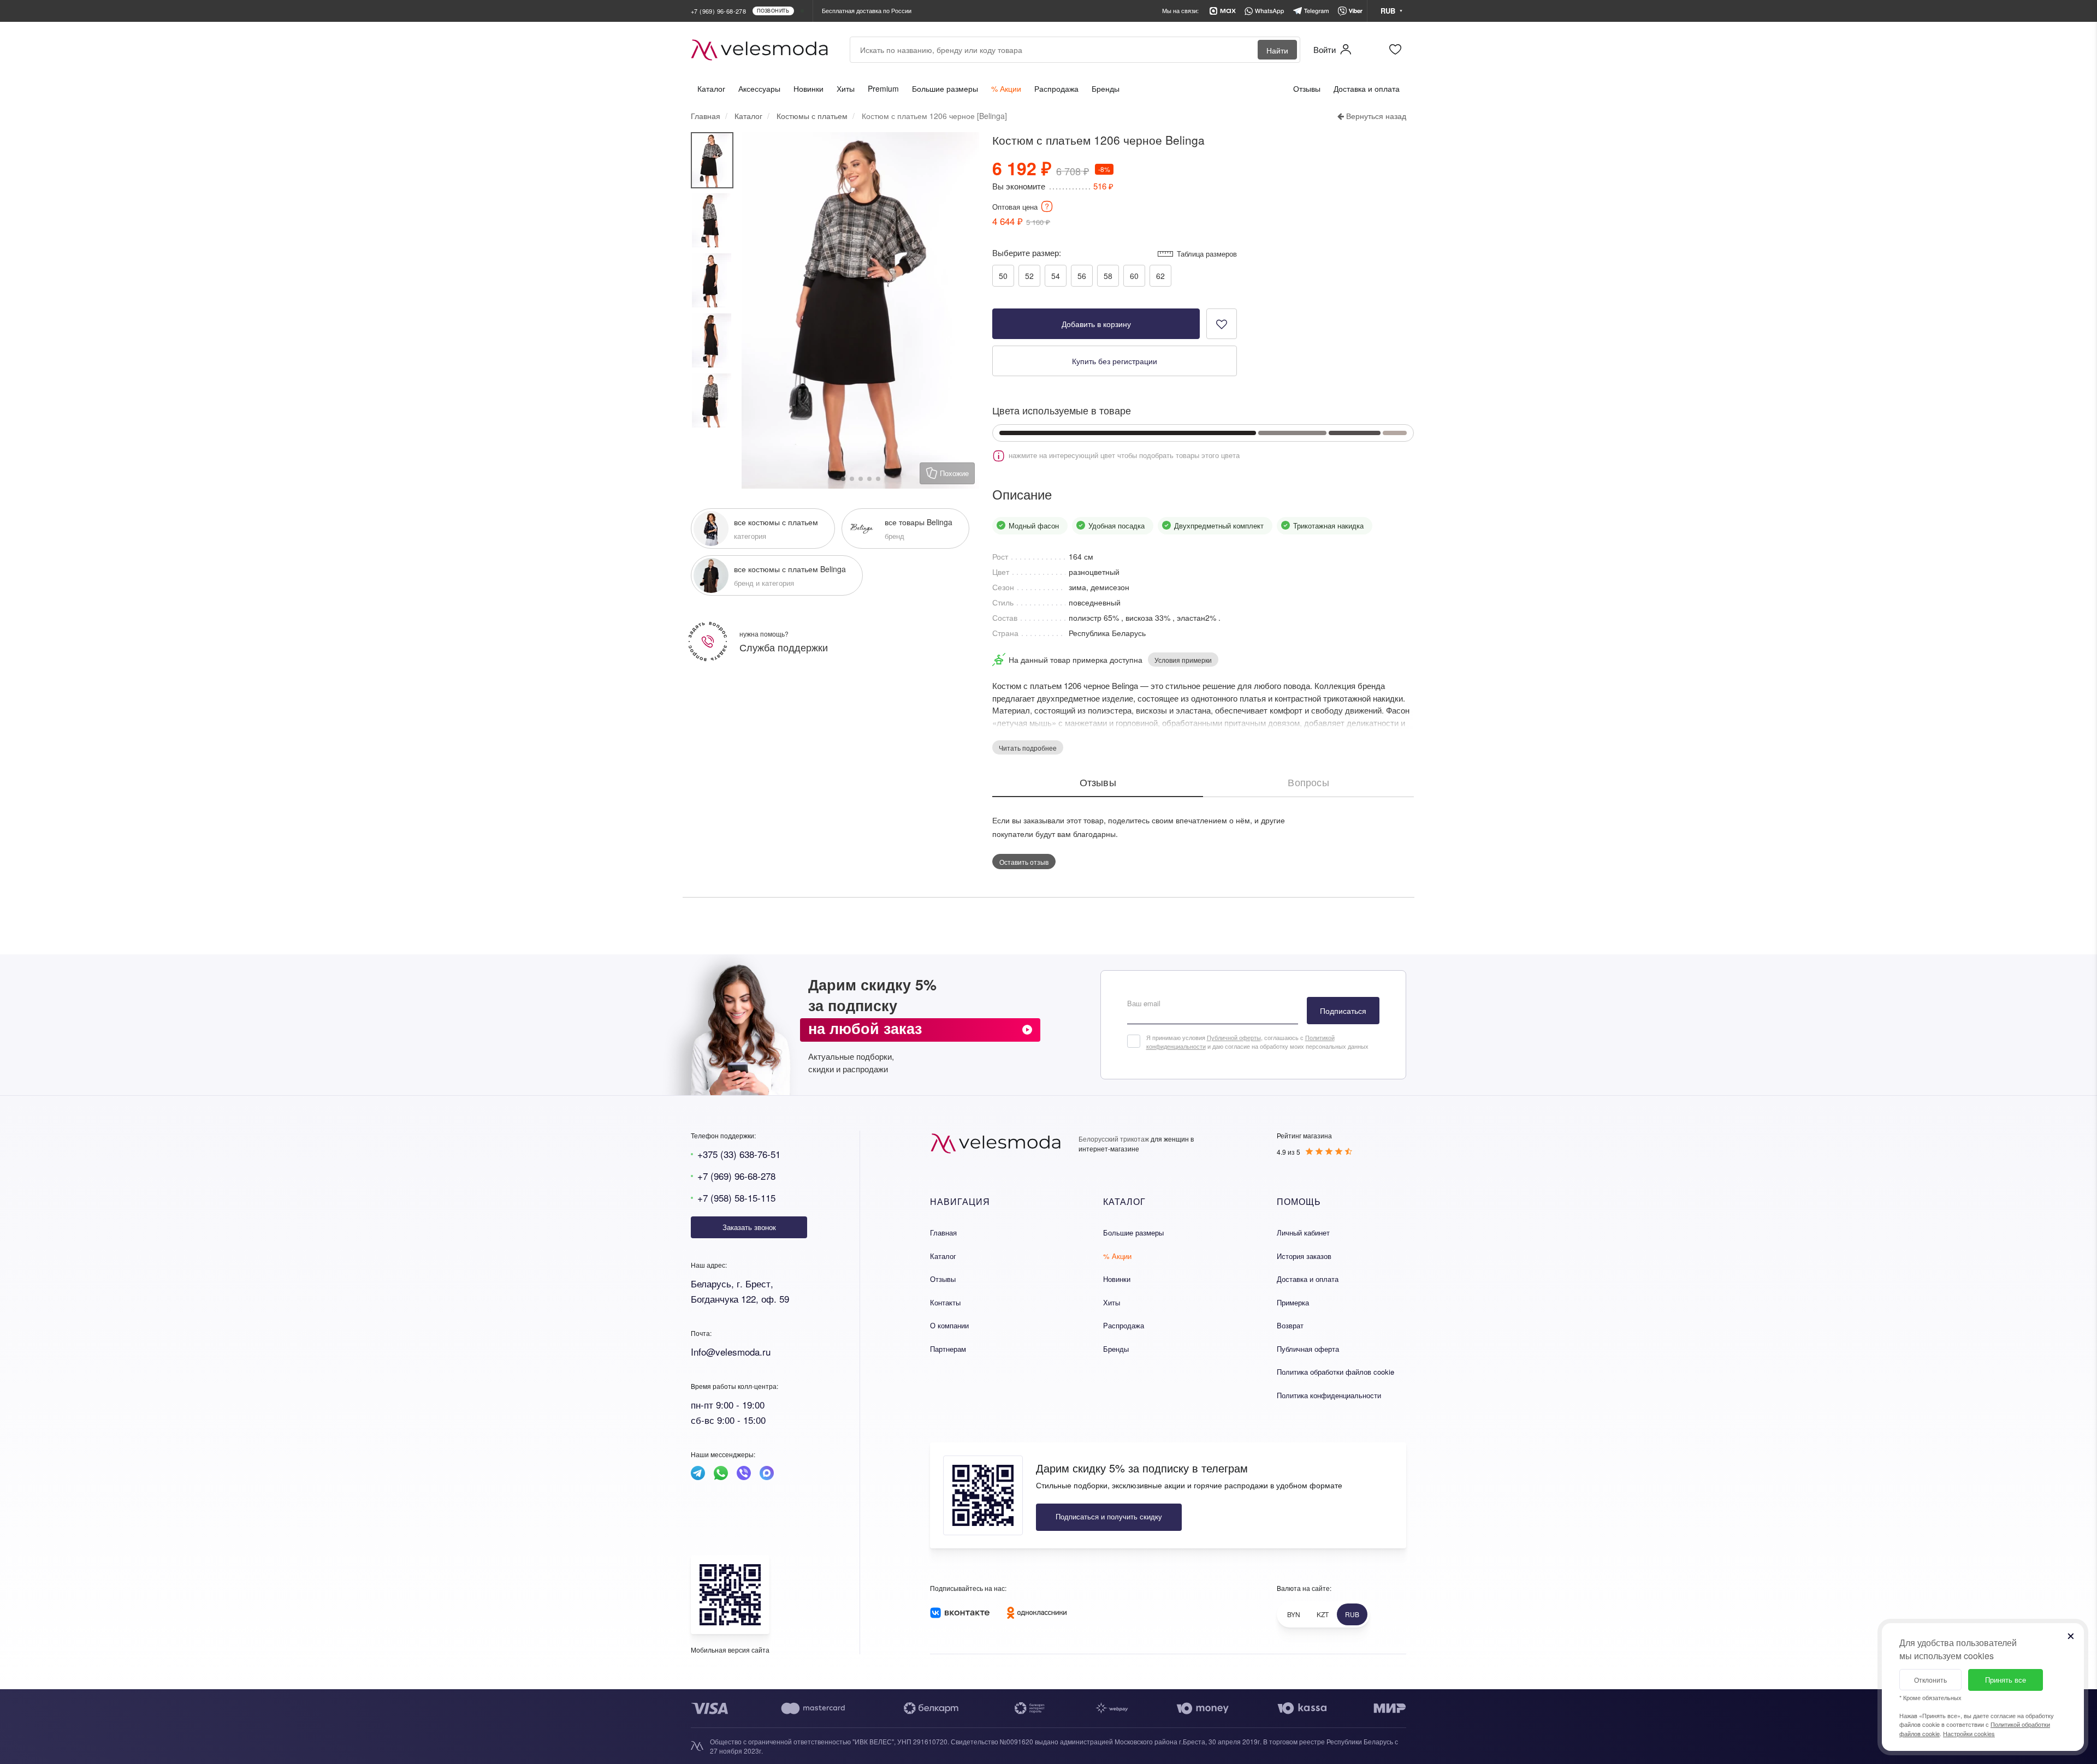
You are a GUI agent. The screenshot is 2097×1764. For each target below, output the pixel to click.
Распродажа (1056, 88)
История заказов (1304, 1256)
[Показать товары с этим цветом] (1128, 433)
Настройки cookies (1969, 1733)
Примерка (1293, 1302)
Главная (943, 1233)
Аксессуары (759, 88)
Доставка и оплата (1367, 88)
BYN (1294, 1614)
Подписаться (1343, 1011)
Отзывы (1307, 88)
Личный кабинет (1303, 1233)
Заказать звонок (749, 1227)
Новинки (808, 88)
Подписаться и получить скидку (1109, 1516)
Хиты (846, 88)
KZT (1323, 1614)
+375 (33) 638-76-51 (739, 1154)
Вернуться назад (1375, 116)
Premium (883, 88)
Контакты (945, 1302)
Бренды (1106, 88)
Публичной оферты (1234, 1037)
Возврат (1290, 1325)
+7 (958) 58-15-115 (736, 1198)
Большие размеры (945, 88)
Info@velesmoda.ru (731, 1352)
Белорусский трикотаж (1114, 1139)
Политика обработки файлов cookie (1335, 1372)
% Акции (1006, 88)
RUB (1352, 1614)
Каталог (711, 88)
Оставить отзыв (1024, 862)
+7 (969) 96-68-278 (736, 1176)
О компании (949, 1325)
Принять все (2006, 1680)
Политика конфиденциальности (1329, 1395)
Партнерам (948, 1349)
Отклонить (1930, 1680)
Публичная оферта (1308, 1349)
